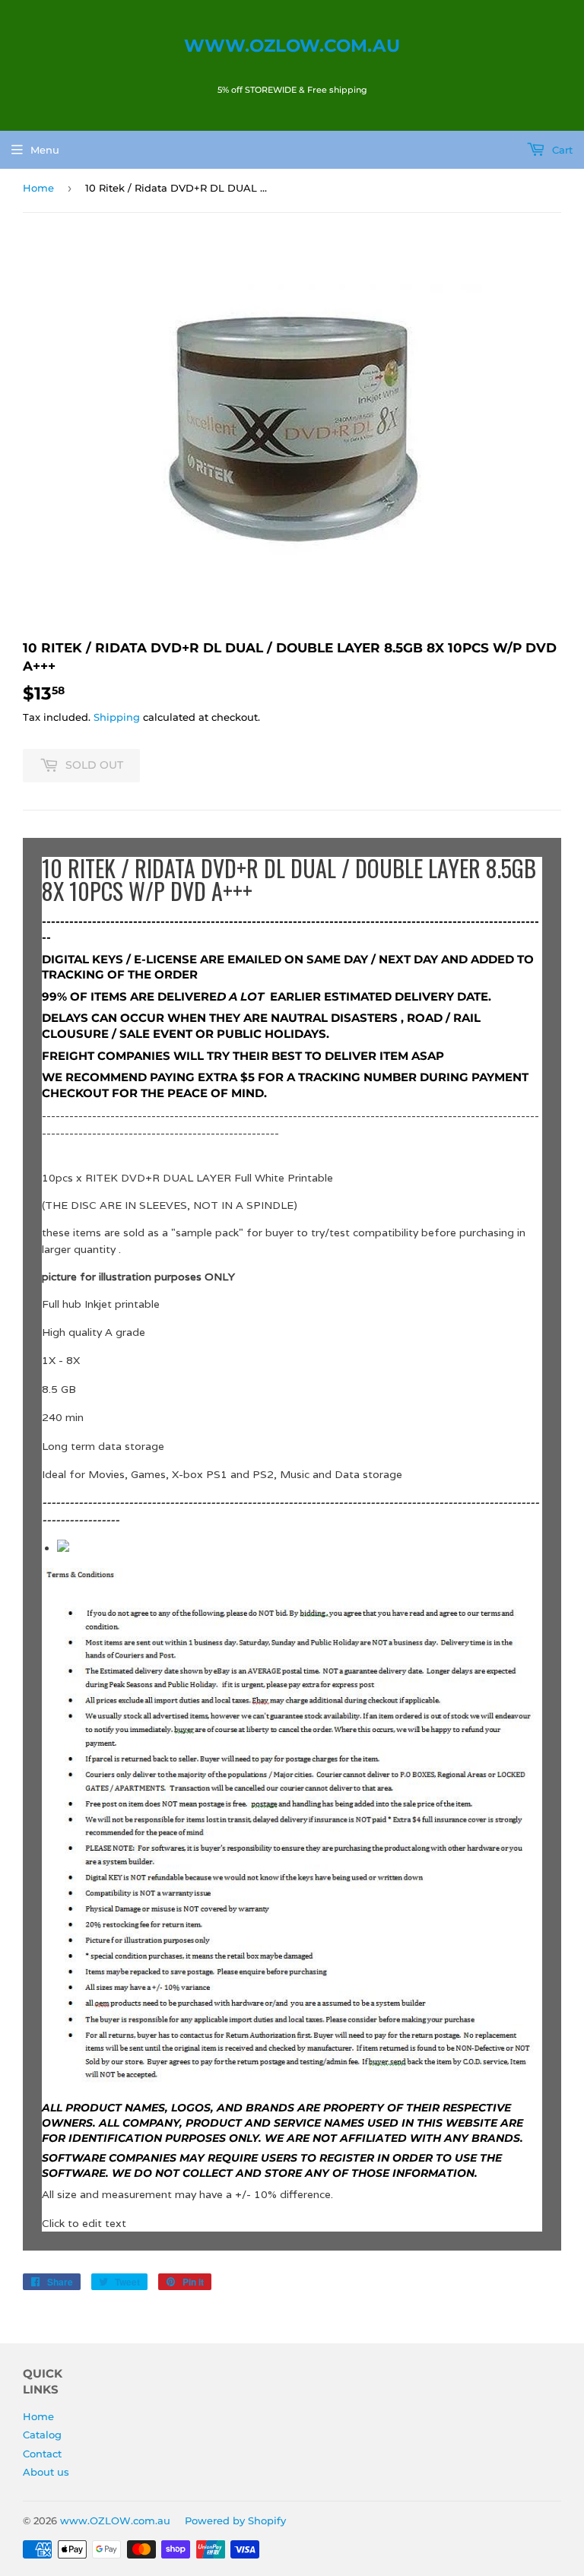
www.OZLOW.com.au (292, 46)
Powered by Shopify (235, 2520)
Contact (42, 2454)
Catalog (42, 2435)
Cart (561, 150)
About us (46, 2472)
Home (38, 188)
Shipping (117, 717)
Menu (45, 150)
